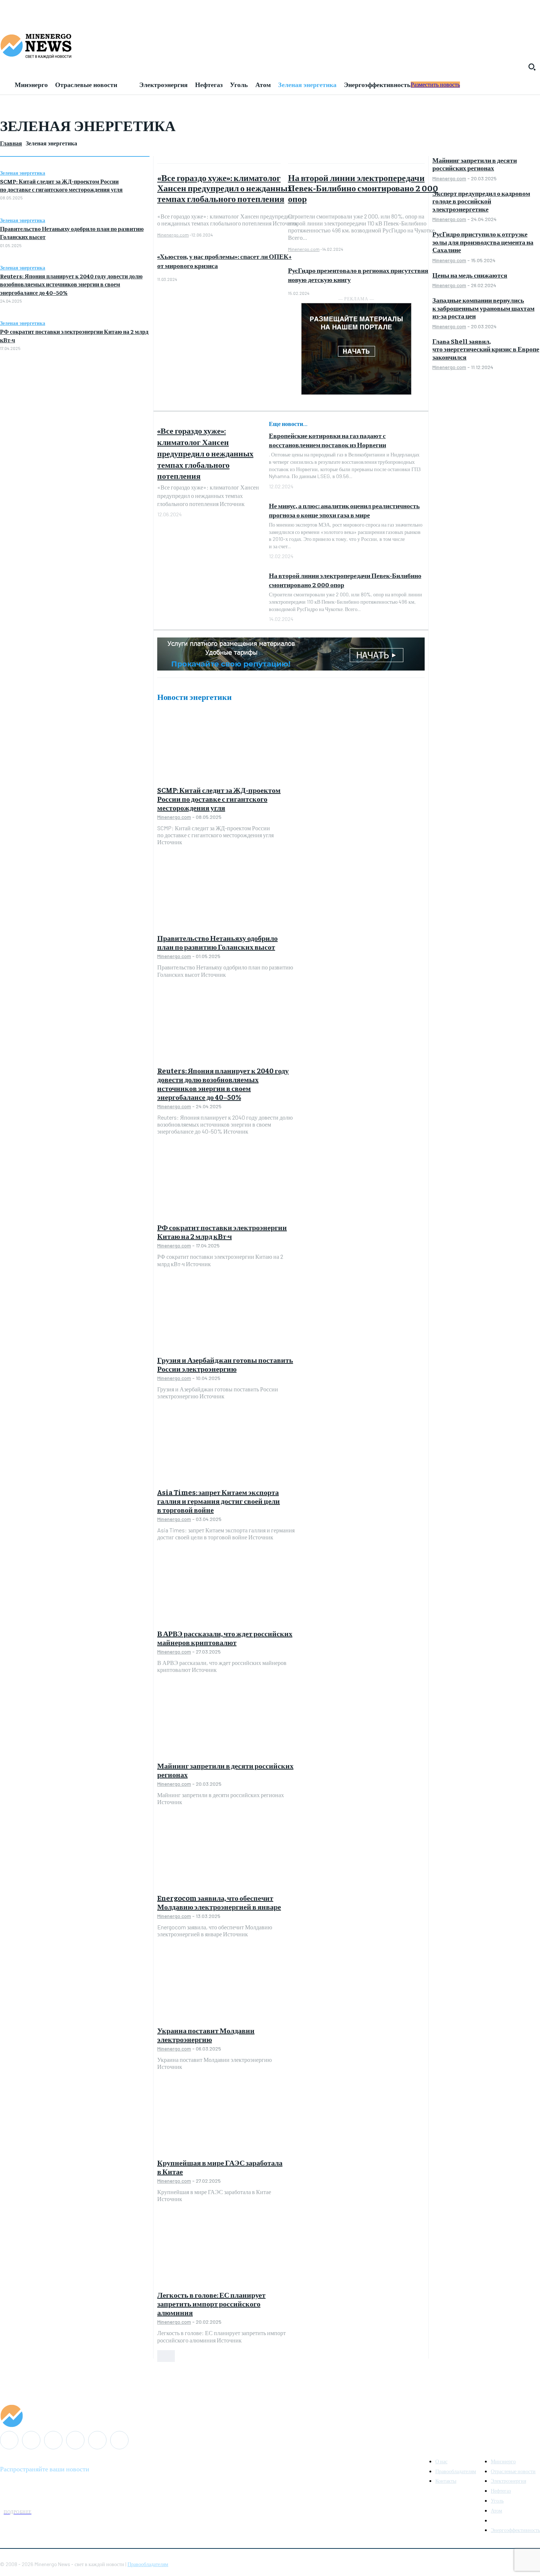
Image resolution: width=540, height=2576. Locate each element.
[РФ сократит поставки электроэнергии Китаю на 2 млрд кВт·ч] (226, 1184)
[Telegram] (75, 2440)
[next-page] (170, 2356)
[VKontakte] (97, 2440)
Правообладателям (148, 2564)
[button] (532, 67)
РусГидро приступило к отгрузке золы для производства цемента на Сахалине (483, 242)
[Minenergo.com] (270, 2416)
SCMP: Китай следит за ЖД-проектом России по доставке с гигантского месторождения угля (219, 799)
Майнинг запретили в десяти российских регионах (225, 1770)
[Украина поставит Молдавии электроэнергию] (226, 1987)
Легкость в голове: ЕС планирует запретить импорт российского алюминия (211, 2303)
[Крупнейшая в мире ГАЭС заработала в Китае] (226, 2119)
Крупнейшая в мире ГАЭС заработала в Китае (220, 2167)
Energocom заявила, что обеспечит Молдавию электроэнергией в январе (219, 1902)
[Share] (53, 2440)
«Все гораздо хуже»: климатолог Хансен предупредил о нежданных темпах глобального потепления (225, 188)
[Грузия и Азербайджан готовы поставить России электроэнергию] (226, 1316)
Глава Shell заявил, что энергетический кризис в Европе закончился (486, 349)
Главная (11, 143)
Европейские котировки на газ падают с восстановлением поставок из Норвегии (327, 440)
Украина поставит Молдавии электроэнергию (206, 2035)
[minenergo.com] (270, 46)
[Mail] (31, 2440)
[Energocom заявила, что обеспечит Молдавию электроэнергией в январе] (226, 1854)
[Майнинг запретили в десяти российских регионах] (226, 1722)
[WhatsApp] (119, 2440)
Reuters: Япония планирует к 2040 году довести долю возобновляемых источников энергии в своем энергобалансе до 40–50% (71, 284)
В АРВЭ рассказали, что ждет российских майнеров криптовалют (225, 1638)
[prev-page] (162, 2356)
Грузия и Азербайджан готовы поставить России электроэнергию (225, 1364)
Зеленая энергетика (23, 173)
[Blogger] (9, 2440)
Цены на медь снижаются (470, 275)
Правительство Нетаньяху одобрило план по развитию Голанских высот (217, 942)
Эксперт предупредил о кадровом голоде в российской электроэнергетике (481, 201)
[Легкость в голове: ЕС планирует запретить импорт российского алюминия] (226, 2251)
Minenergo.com (173, 235)
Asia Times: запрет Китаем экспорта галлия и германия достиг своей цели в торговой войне (219, 1501)
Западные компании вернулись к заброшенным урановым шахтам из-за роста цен (483, 308)
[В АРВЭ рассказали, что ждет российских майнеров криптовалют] (226, 1590)
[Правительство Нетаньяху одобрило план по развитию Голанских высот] (226, 894)
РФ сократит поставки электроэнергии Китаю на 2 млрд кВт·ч (222, 1231)
